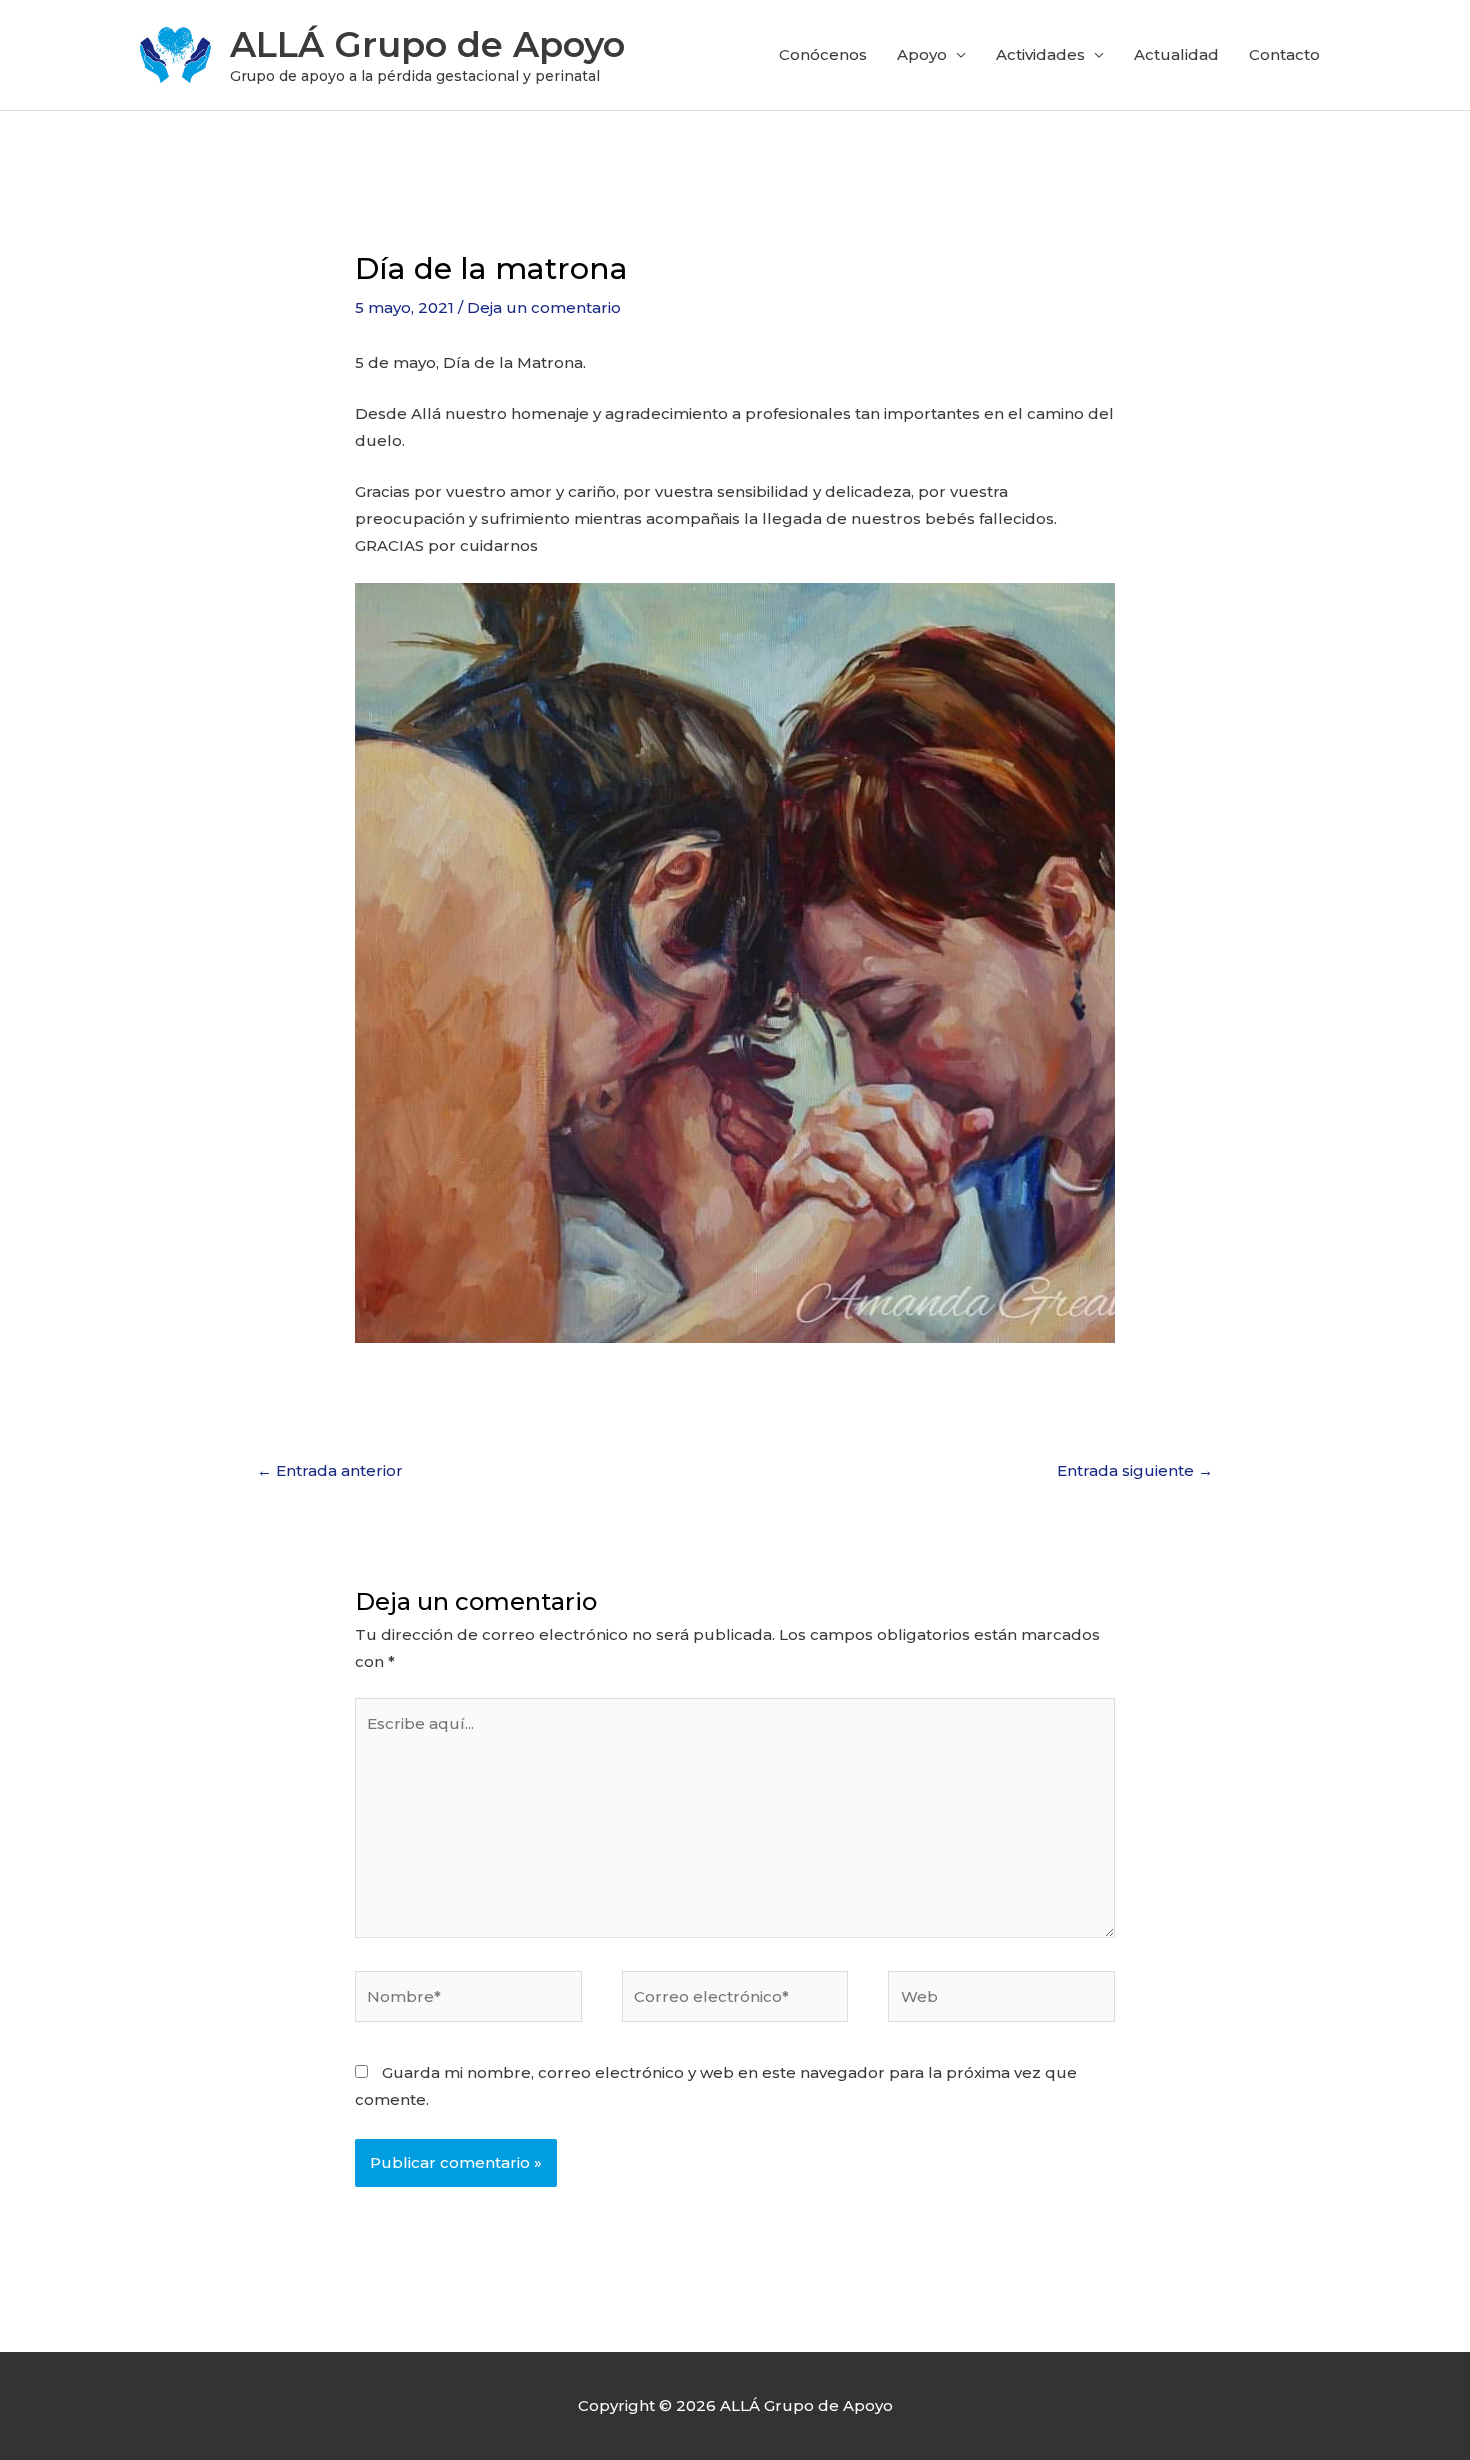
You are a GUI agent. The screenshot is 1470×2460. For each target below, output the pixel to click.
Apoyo (922, 54)
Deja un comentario (544, 307)
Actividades (1040, 54)
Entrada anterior (330, 1470)
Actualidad (1176, 54)
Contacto (1284, 54)
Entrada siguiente (1135, 1470)
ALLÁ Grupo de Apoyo (427, 44)
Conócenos (823, 54)
